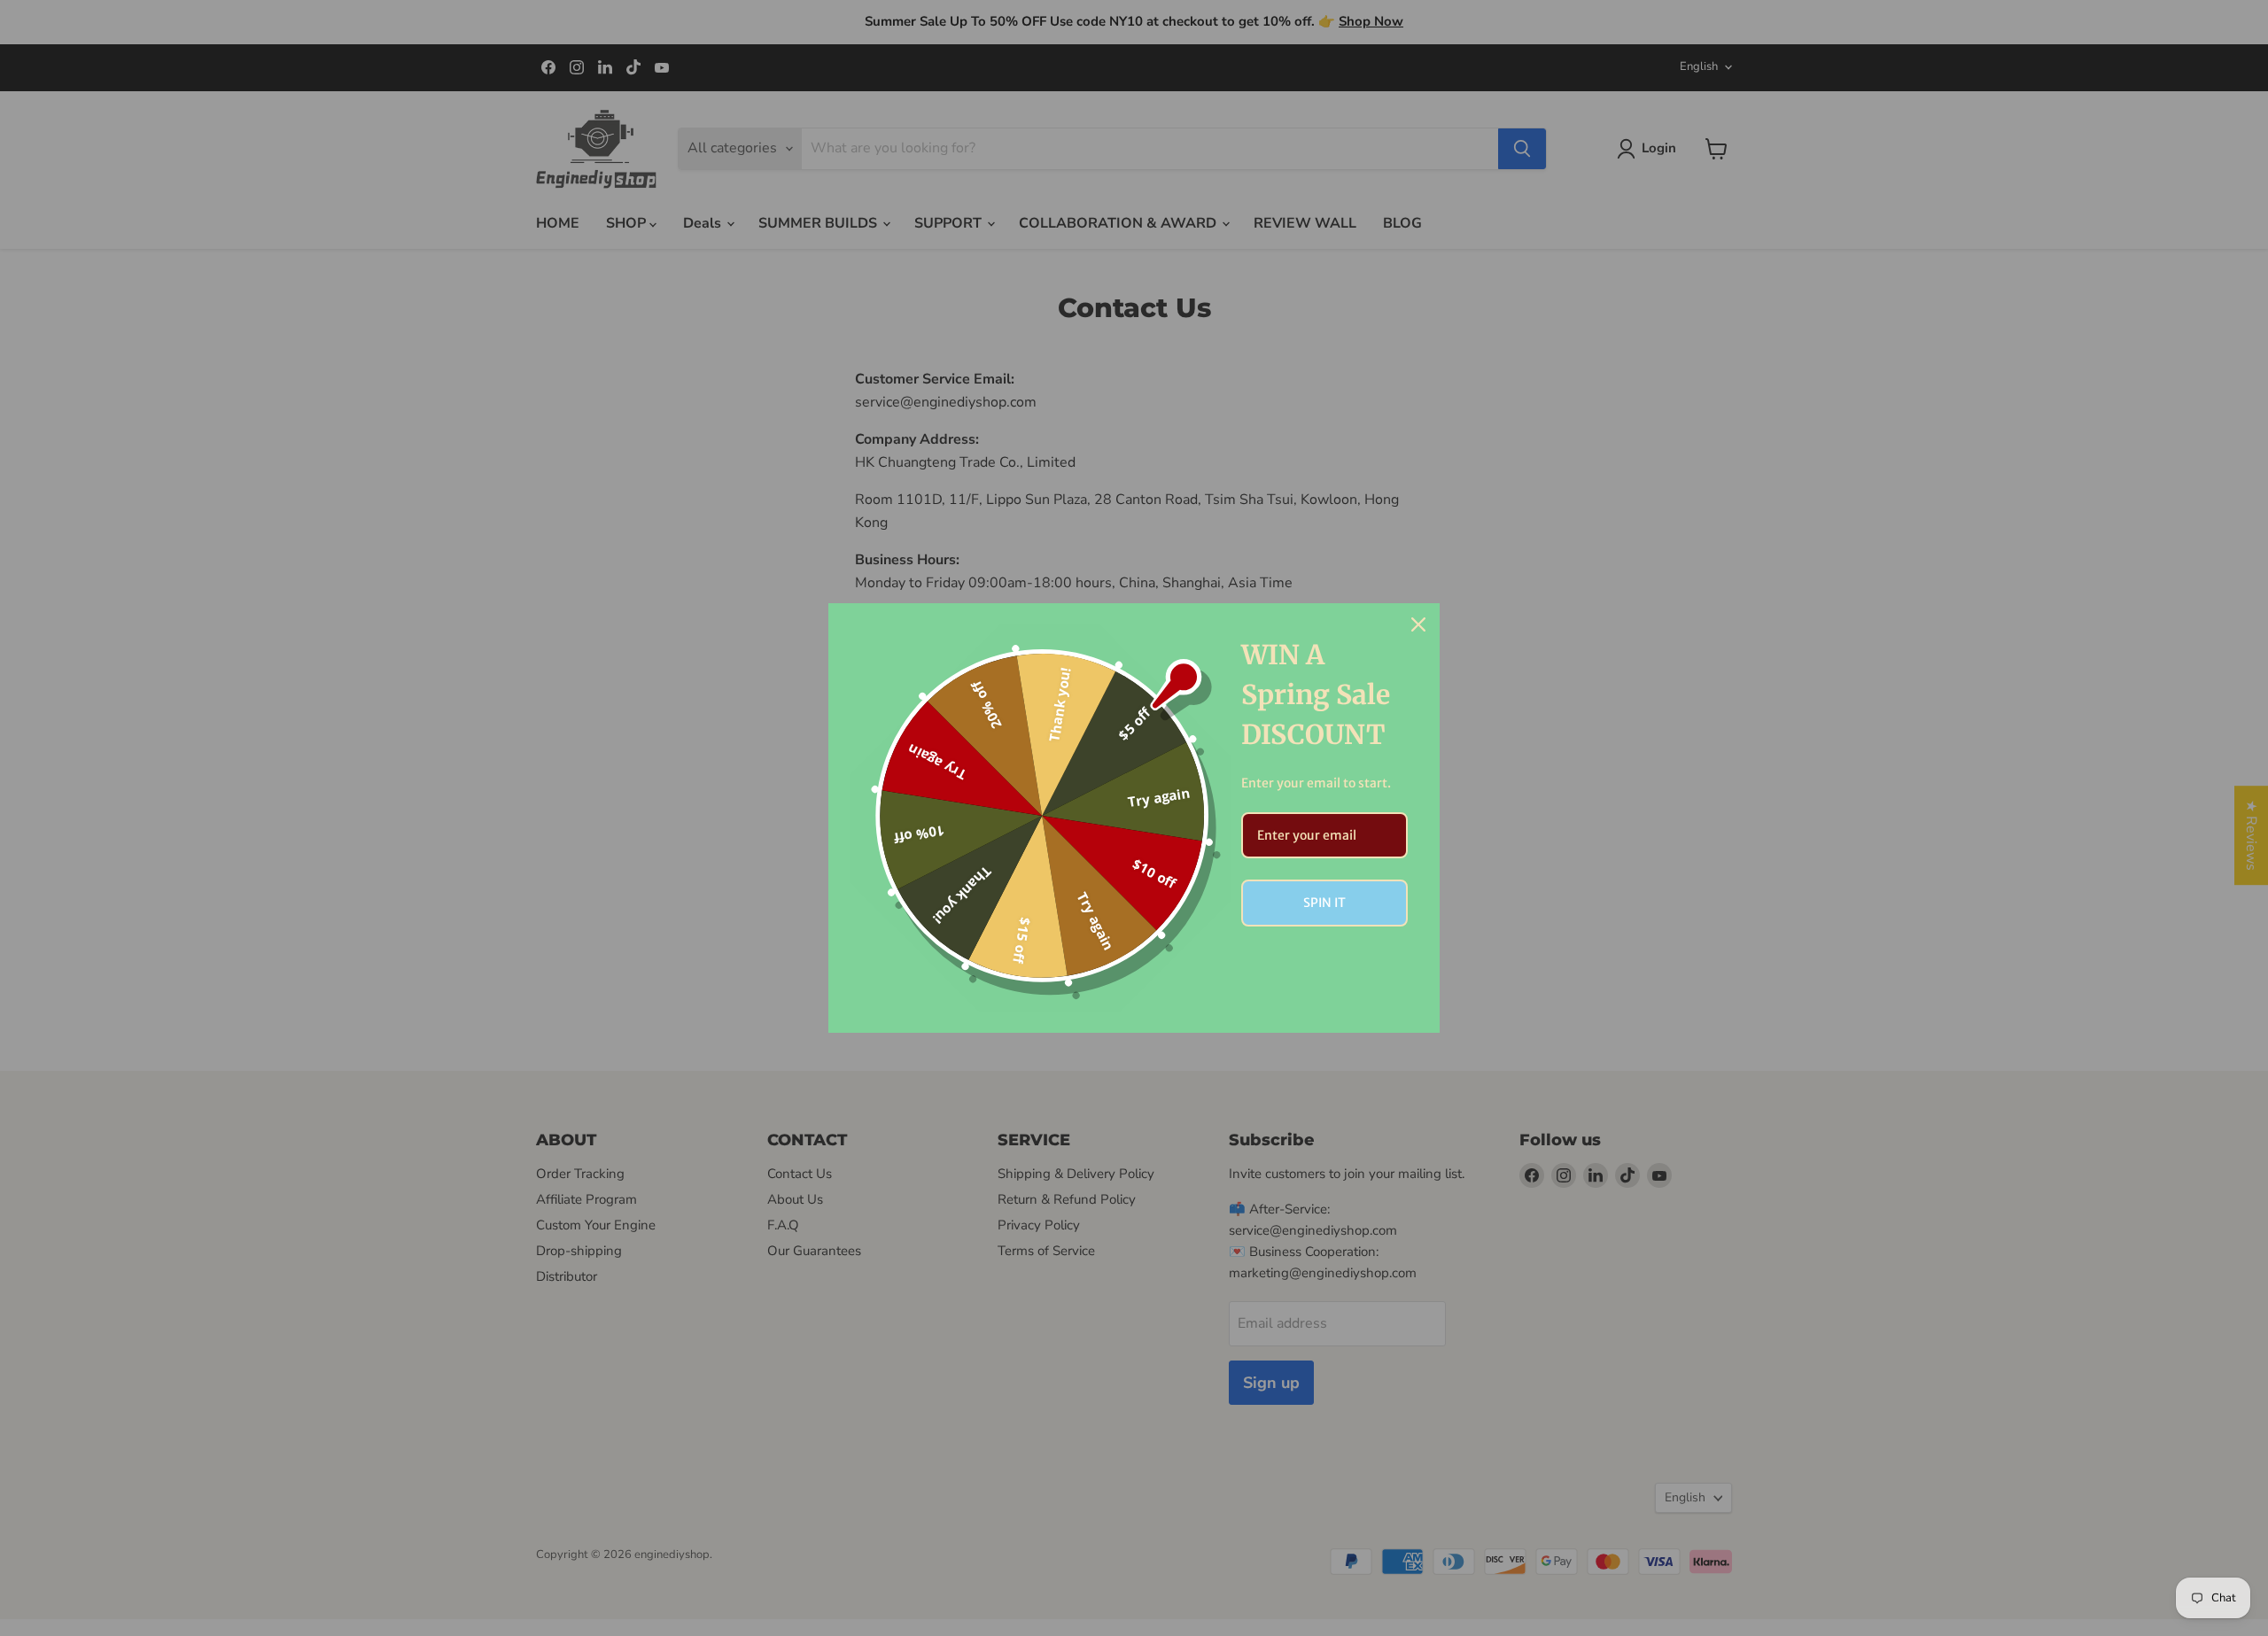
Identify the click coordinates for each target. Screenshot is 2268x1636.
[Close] (1418, 624)
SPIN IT (1324, 903)
